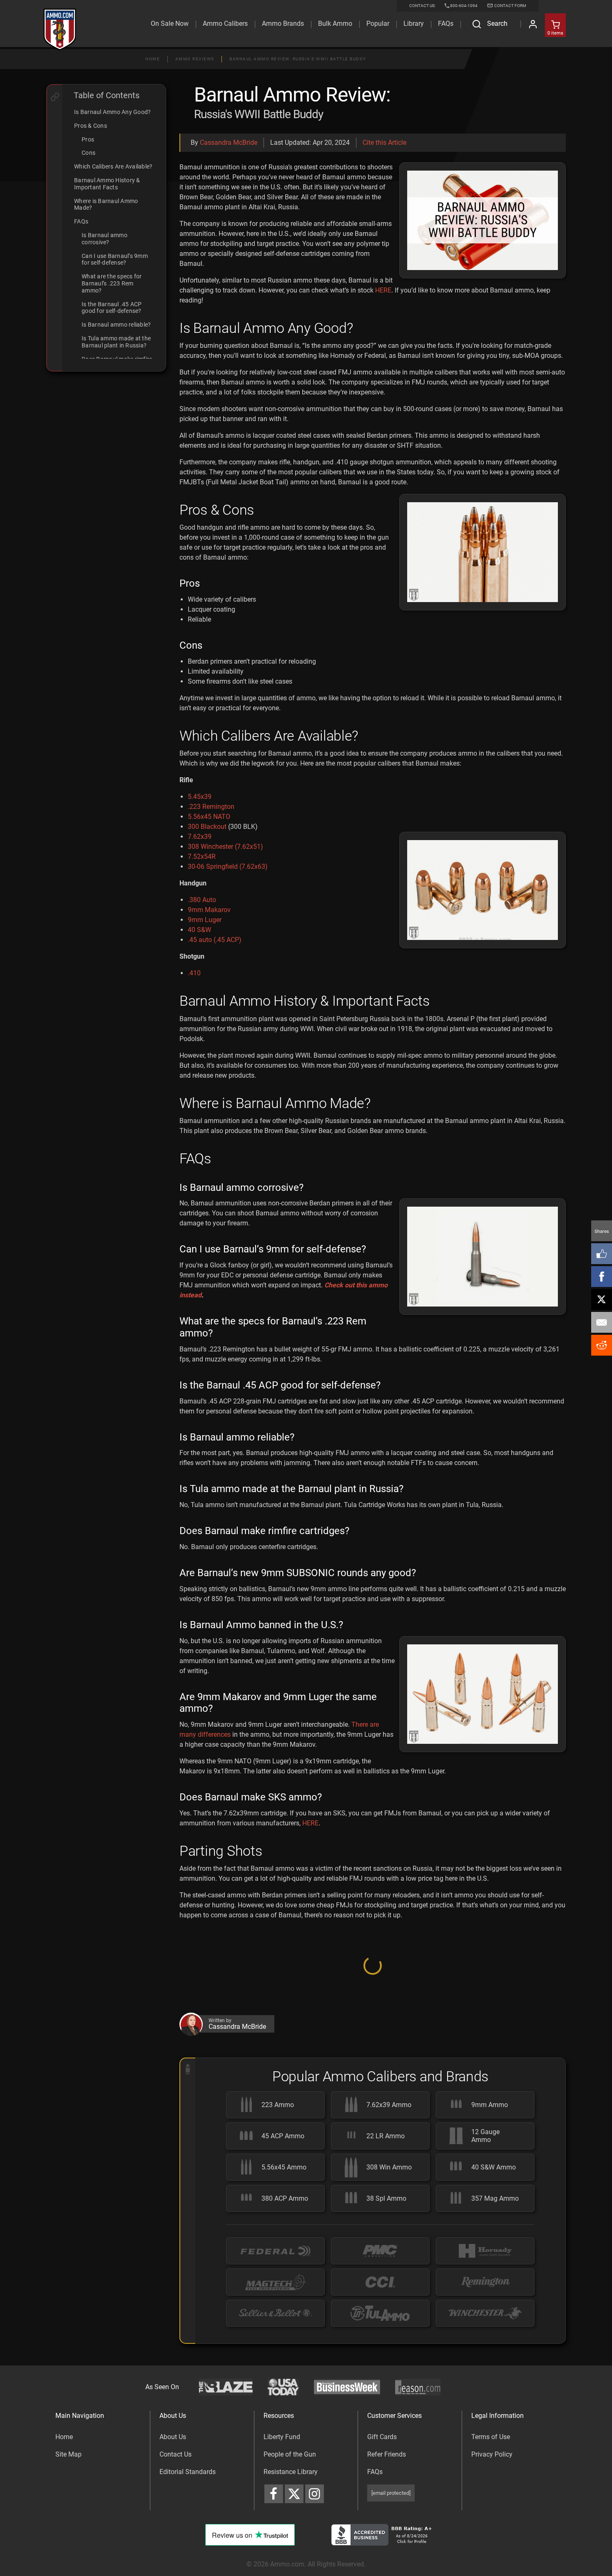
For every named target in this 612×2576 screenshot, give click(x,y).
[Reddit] (602, 1345)
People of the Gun (290, 2543)
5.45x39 (200, 797)
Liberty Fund (282, 2526)
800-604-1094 (464, 6)
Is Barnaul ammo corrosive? (104, 239)
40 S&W (199, 930)
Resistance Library (291, 2561)
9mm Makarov (209, 910)
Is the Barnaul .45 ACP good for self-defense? (112, 308)
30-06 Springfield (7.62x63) (228, 867)
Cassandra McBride (229, 143)
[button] (373, 1988)
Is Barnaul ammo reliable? (116, 325)
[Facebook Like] (602, 1254)
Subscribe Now (373, 2059)
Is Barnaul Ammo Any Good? (112, 112)
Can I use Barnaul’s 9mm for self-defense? (115, 259)
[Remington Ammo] (485, 2371)
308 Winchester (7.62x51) (225, 847)
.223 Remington (211, 807)
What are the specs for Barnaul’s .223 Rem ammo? (112, 283)
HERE (383, 290)
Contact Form (510, 6)
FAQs (81, 221)
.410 (194, 973)
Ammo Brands (283, 24)
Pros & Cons (91, 126)
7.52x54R (202, 857)
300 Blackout (207, 827)
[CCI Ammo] (380, 2371)
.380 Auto (202, 900)
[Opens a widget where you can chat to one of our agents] (57, 2528)
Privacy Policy (492, 2543)
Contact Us (175, 2543)
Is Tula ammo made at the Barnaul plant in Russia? (116, 342)
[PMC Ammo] (380, 2340)
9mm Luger (205, 920)
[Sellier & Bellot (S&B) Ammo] (275, 2403)
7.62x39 (200, 837)
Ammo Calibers (225, 24)
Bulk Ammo (335, 24)
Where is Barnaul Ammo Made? (106, 205)
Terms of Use (491, 2526)
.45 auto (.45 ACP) (215, 940)
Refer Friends (387, 2543)
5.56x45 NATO (209, 817)
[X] (602, 1299)
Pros (88, 139)
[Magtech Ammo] (275, 2371)
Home (153, 59)
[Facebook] (602, 1277)
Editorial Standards (188, 2561)
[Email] (602, 1322)
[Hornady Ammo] (485, 2340)
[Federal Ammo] (275, 2340)
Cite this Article (384, 143)
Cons (88, 153)
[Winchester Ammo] (485, 2403)
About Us (173, 2526)
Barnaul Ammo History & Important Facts (107, 184)
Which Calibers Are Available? (113, 166)
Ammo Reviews (195, 59)
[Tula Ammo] (380, 2403)
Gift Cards (382, 2526)
